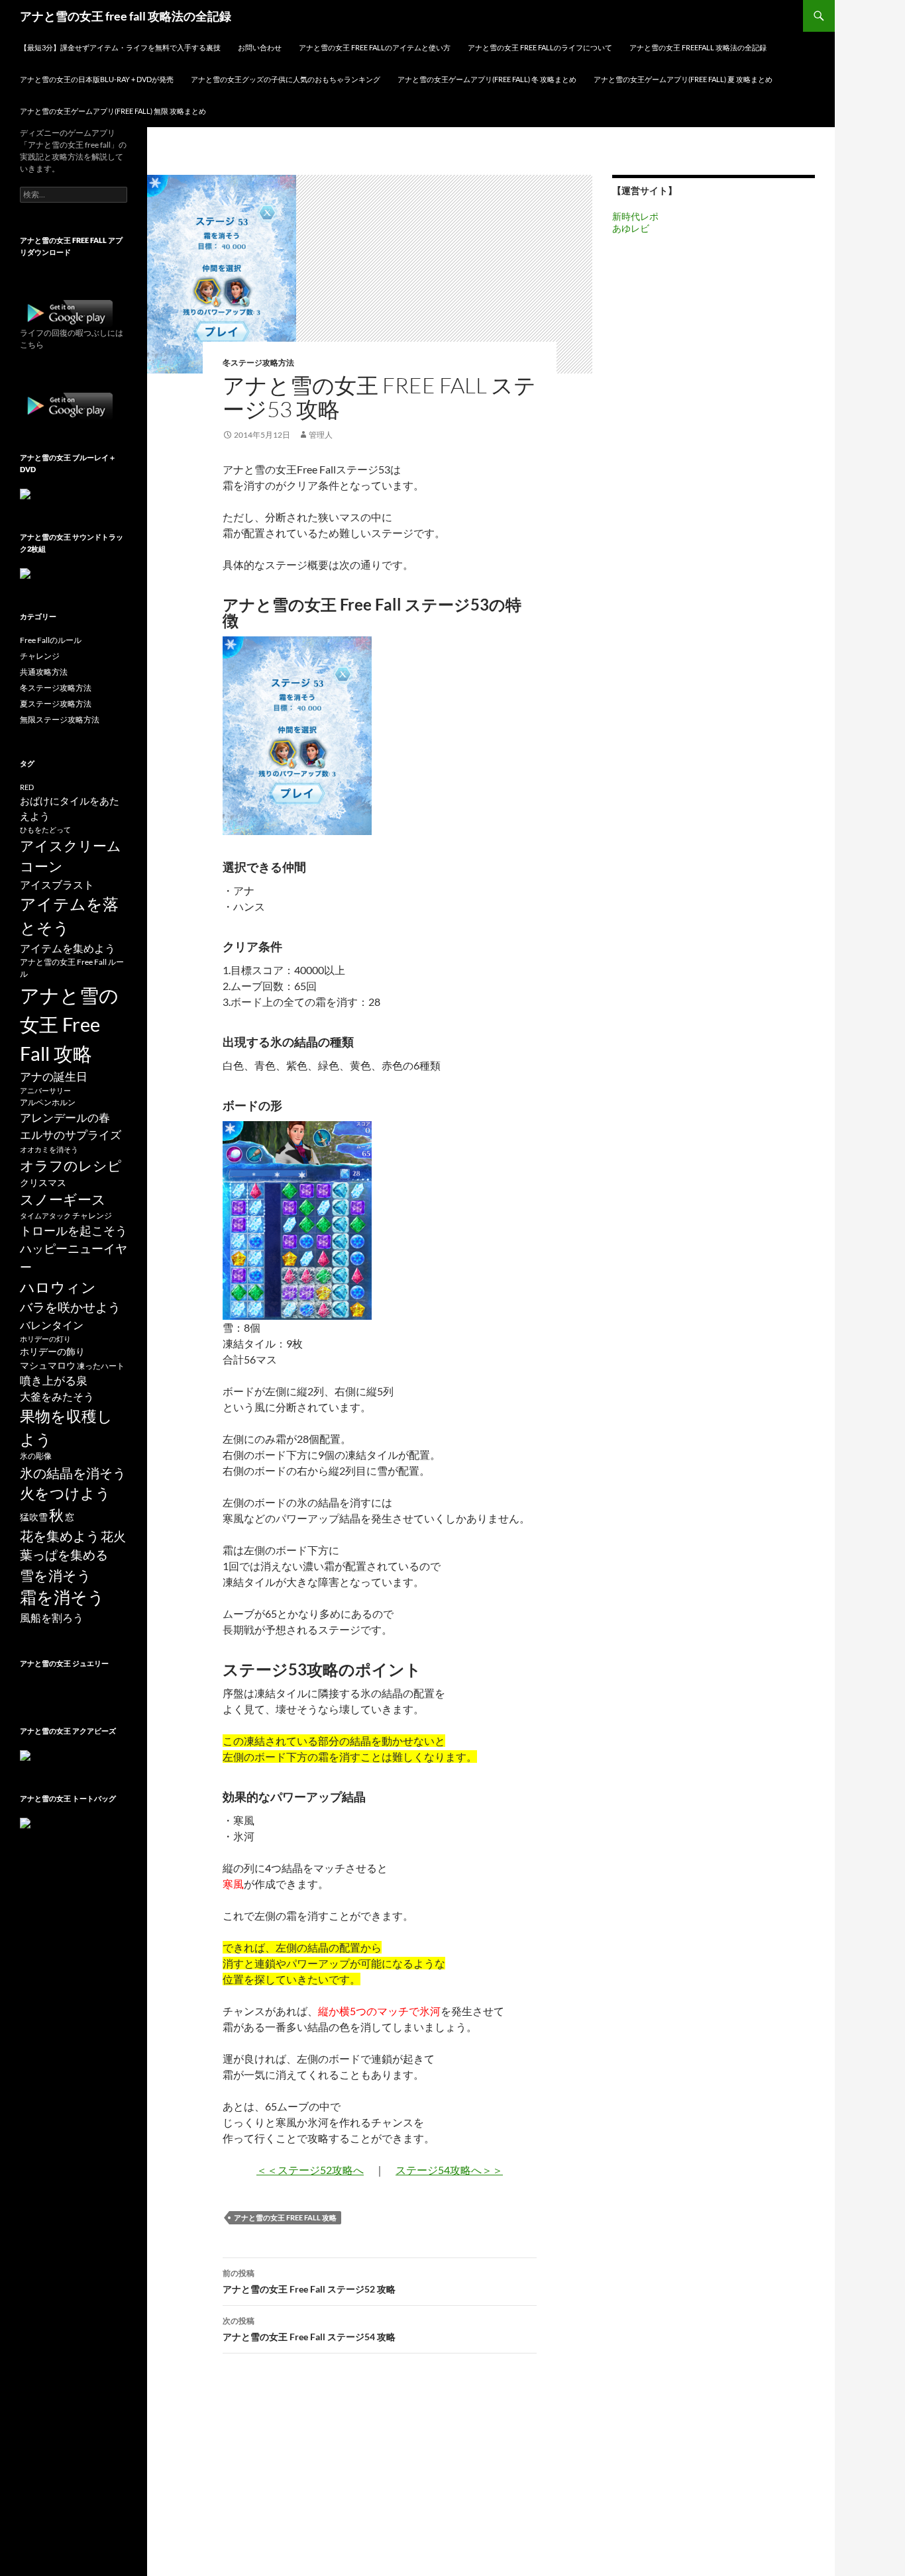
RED (27, 787)
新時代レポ (635, 216)
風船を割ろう (52, 1617)
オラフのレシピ (71, 1165)
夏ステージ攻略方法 (56, 704)
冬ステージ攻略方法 (258, 363)
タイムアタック (45, 1215)
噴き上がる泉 (54, 1380)
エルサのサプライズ (71, 1135)
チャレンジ (40, 656)
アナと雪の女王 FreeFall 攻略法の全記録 (698, 47)
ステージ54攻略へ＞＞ (449, 2170)
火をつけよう (65, 1493)
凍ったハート (101, 1366)
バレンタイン (52, 1325)
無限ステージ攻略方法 (60, 719)
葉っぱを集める (64, 1555)
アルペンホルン (48, 1102)
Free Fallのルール (51, 640)
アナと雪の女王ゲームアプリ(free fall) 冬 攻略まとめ (487, 79)
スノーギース (63, 1199)
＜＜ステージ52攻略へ (310, 2170)
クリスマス (43, 1183)
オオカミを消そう (49, 1149)
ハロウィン (58, 1287)
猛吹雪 (34, 1517)
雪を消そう (56, 1575)
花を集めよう (60, 1536)
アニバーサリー (45, 1090)
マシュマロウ (48, 1365)
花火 (113, 1536)
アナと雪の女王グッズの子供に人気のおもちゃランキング (286, 79)
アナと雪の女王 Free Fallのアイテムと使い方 (375, 47)
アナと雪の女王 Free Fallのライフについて (540, 47)
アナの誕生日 (54, 1076)
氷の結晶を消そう (73, 1473)
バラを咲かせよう (70, 1307)
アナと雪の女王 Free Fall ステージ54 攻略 (309, 2329)
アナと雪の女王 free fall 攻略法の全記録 (126, 16)
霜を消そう (62, 1597)
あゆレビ (631, 228)
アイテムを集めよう (68, 948)
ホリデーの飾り (52, 1352)
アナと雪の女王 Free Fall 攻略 (285, 2217)
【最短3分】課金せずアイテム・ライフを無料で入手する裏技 (120, 47)
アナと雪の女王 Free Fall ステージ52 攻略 (309, 2281)
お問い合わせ (260, 47)
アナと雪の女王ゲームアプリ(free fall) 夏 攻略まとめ (683, 79)
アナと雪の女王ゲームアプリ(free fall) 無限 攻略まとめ (113, 111)
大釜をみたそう (57, 1396)
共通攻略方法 (44, 672)
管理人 (321, 435)
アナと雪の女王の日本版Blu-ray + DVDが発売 (97, 79)
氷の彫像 (36, 1456)
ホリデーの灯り (45, 1339)
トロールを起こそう (74, 1230)
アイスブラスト (57, 884)
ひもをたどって (45, 829)
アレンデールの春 (65, 1117)
